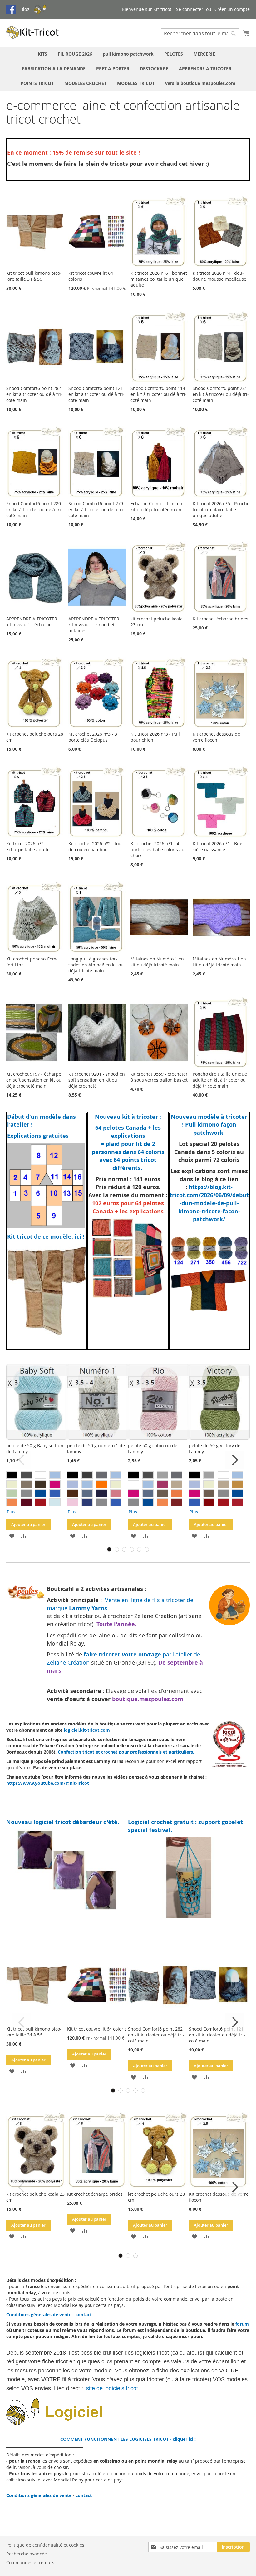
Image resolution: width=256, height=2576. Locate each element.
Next (234, 1460)
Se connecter (190, 9)
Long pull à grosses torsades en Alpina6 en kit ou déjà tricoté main (96, 965)
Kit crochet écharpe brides (220, 619)
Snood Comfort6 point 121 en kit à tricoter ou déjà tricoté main (96, 394)
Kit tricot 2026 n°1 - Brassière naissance (219, 846)
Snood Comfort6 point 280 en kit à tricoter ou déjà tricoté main (34, 509)
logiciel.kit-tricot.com (87, 1730)
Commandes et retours (30, 2562)
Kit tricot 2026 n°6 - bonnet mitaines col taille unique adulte (159, 279)
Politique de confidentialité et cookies (45, 2545)
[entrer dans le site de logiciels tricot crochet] (90, 2423)
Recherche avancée (27, 2554)
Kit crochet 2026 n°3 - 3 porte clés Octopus (93, 737)
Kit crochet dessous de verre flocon (216, 737)
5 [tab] (139, 1549)
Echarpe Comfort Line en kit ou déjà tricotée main (156, 506)
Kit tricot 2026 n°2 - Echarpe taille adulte (28, 846)
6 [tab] (147, 1549)
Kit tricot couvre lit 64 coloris (97, 2029)
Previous (22, 1460)
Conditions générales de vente (39, 2314)
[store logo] (33, 32)
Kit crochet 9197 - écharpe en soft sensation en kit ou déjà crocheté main (34, 1080)
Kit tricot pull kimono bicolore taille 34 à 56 (34, 276)
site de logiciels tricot (113, 2388)
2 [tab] (117, 1549)
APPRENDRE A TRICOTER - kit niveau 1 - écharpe (33, 622)
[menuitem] (42, 54)
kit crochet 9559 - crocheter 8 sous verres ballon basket (159, 1077)
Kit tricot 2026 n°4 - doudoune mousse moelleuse (219, 276)
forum (242, 2324)
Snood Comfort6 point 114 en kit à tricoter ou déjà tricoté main (159, 394)
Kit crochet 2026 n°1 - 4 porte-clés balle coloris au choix (158, 849)
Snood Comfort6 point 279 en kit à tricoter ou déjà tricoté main (96, 509)
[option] (12, 1475)
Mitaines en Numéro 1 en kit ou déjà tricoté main (157, 962)
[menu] (128, 69)
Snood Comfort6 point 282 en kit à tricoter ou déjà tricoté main (34, 394)
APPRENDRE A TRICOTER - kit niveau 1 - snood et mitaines (95, 625)
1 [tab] (109, 1549)
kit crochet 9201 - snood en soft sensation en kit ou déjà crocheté (97, 1080)
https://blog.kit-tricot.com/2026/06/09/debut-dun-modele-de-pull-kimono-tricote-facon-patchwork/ (209, 1203)
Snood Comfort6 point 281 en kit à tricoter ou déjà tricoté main (221, 394)
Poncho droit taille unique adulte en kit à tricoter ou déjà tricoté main (220, 1080)
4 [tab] (132, 1549)
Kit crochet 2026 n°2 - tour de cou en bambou (96, 846)
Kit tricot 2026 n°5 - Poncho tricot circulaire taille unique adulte (221, 509)
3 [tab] (124, 1549)
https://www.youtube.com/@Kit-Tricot (48, 1783)
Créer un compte (232, 9)
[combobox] (200, 33)
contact (84, 2314)
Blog (25, 9)
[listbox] (37, 1494)
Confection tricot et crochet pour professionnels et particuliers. (126, 1752)
